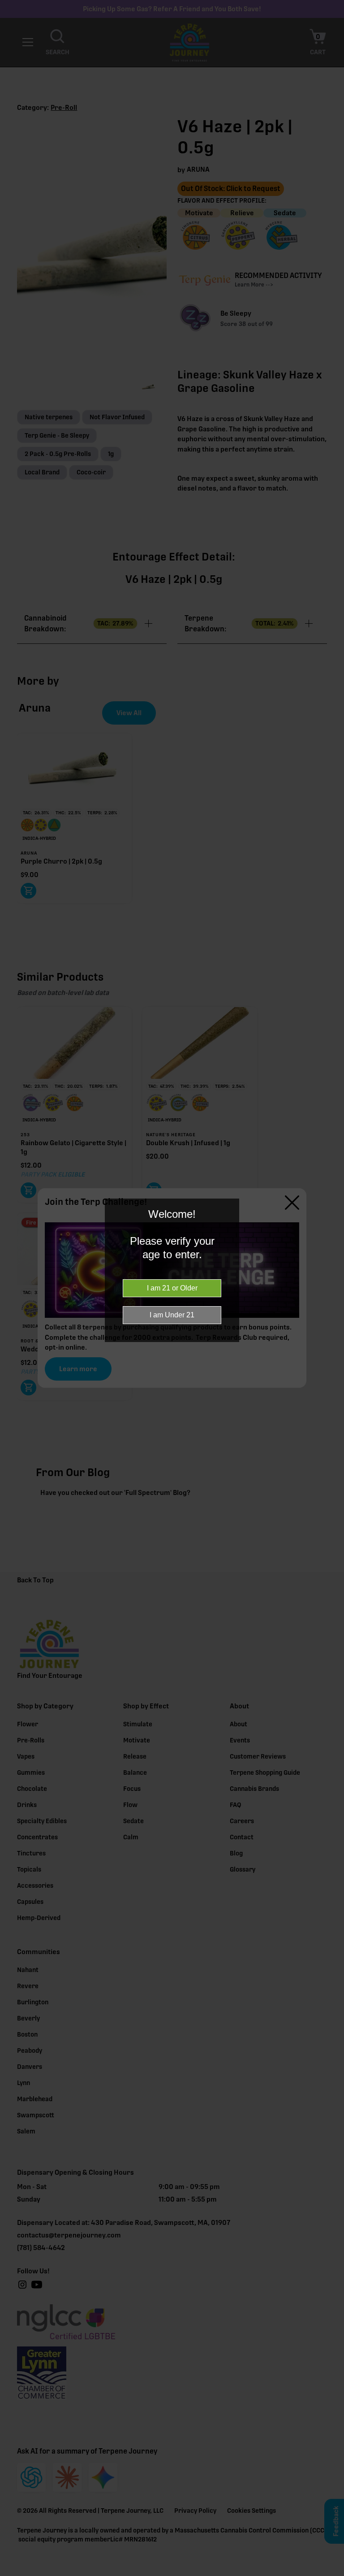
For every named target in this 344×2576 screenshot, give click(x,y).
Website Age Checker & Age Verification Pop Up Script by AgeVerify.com (333, 2574)
